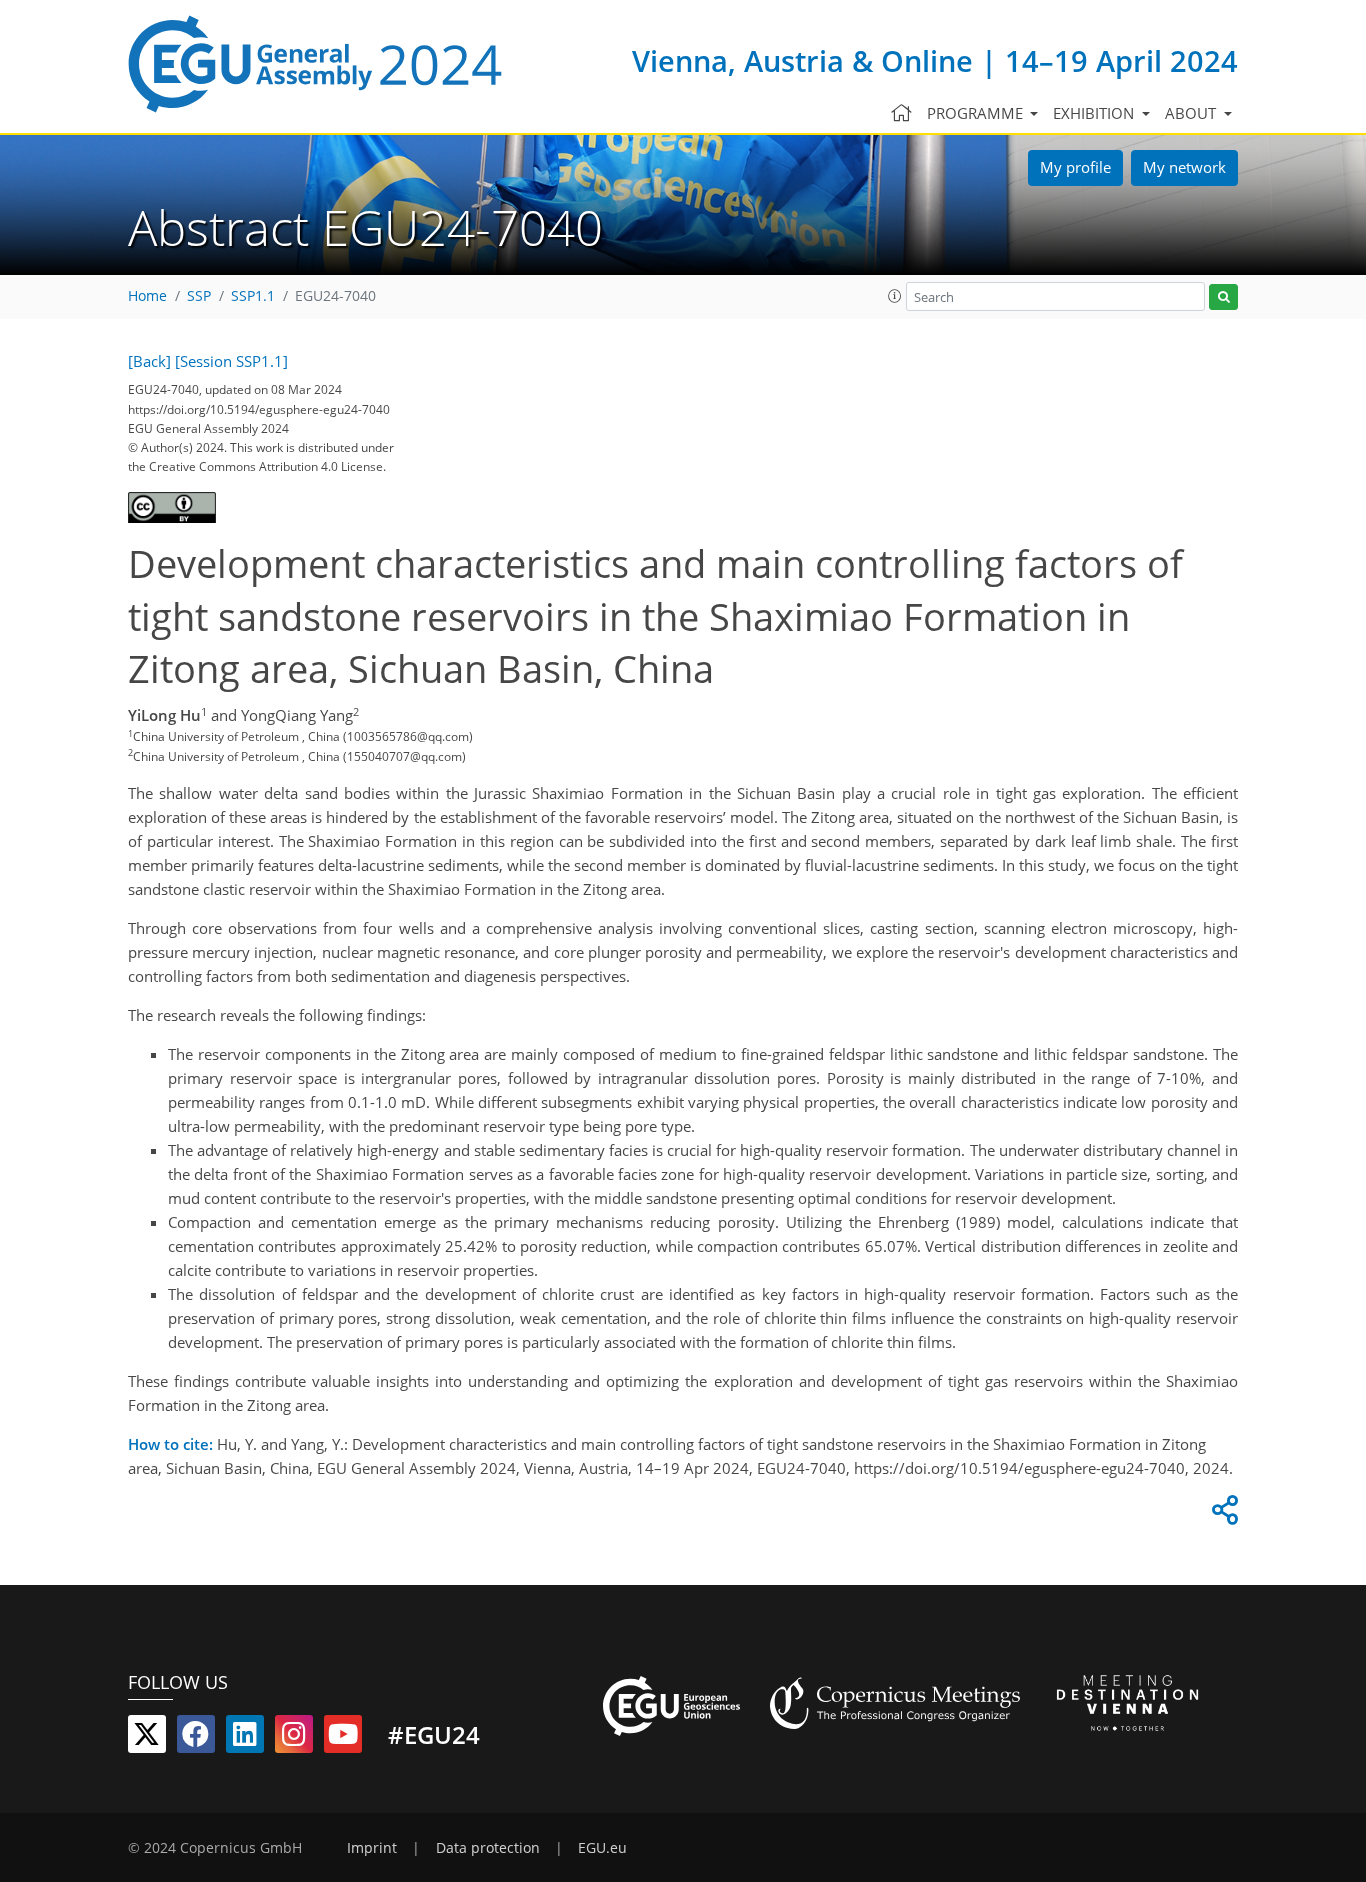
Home (147, 296)
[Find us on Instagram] (294, 1738)
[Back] (149, 361)
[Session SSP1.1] (231, 361)
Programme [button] (977, 113)
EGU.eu (602, 1848)
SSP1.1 (253, 296)
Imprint (372, 1848)
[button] (895, 296)
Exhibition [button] (1095, 113)
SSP (199, 296)
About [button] (1192, 113)
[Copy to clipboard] (1222, 1515)
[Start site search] (1223, 297)
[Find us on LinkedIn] (245, 1738)
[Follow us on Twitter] (147, 1738)
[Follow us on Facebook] (196, 1738)
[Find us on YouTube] (343, 1738)
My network (1184, 167)
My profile (1075, 167)
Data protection (488, 1848)
